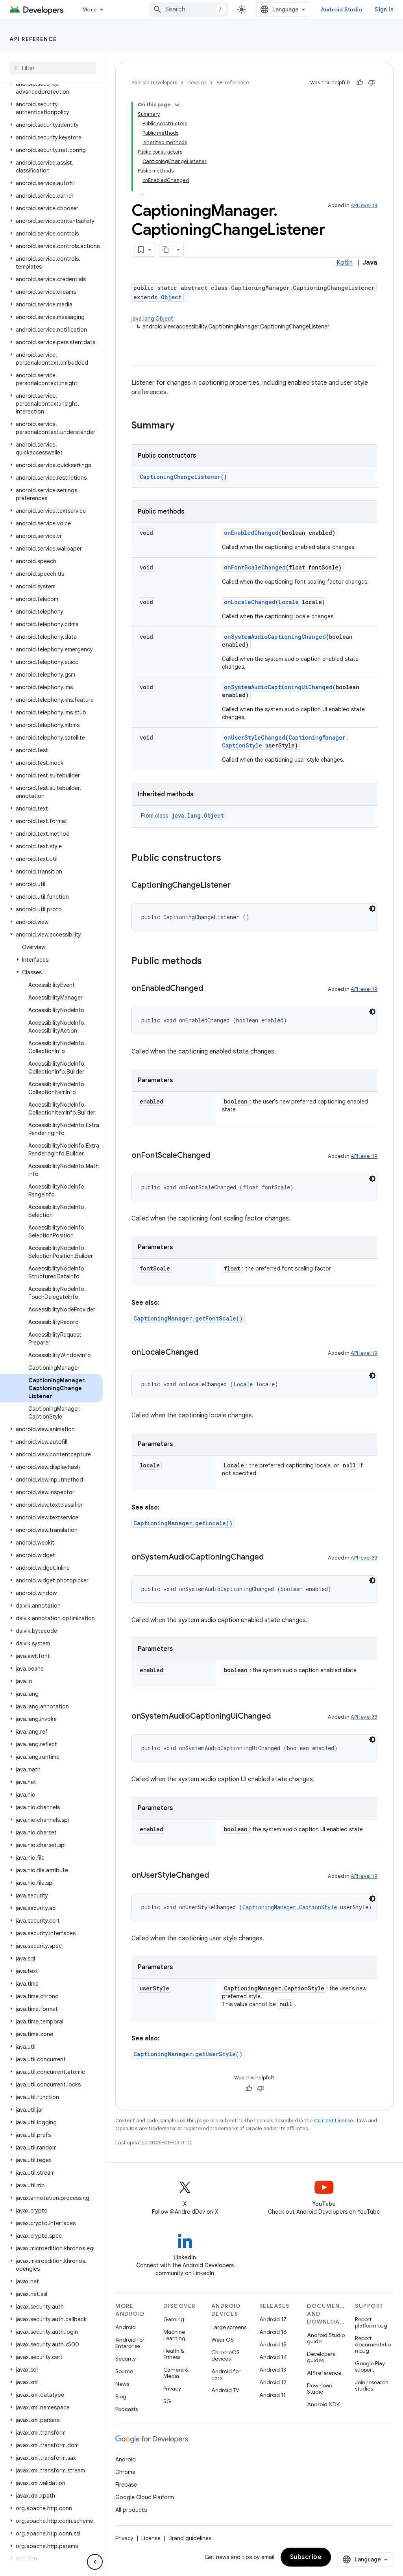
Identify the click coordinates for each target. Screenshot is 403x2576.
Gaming (174, 2319)
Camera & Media (176, 2373)
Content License (334, 2121)
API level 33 (364, 1558)
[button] (51, 88)
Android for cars (226, 2374)
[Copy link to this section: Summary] (182, 426)
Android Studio (342, 9)
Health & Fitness (174, 2354)
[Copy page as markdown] (166, 250)
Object (171, 297)
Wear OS (223, 2340)
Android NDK (323, 2404)
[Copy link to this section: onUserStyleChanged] (217, 1876)
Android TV (225, 2390)
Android (126, 2327)
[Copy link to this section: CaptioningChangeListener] (238, 886)
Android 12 (273, 2382)
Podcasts (127, 2409)
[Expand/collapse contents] (177, 105)
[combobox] (189, 9)
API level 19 (364, 205)
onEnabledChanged (251, 533)
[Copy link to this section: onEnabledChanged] (211, 989)
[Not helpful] (372, 83)
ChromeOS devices (226, 2355)
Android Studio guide (326, 2338)
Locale (289, 602)
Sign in (384, 9)
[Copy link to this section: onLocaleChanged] (206, 1353)
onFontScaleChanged (255, 567)
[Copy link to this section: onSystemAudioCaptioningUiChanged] (279, 1717)
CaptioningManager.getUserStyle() (188, 2054)
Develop (197, 83)
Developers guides (321, 2357)
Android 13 (273, 2370)
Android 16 (273, 2332)
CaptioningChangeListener (180, 477)
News (122, 2384)
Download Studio (320, 2389)
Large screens (229, 2327)
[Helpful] (360, 83)
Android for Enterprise (130, 2343)
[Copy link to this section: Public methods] (210, 962)
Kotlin (345, 263)
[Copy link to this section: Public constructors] (229, 859)
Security (126, 2359)
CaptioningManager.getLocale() (183, 1523)
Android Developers (154, 83)
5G (167, 2401)
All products (131, 2510)
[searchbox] (53, 68)
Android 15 (273, 2344)
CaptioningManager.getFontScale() (188, 1318)
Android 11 (273, 2395)
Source (124, 2371)
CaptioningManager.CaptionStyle (290, 1907)
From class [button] (182, 816)
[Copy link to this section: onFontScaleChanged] (218, 1156)
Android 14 (273, 2357)
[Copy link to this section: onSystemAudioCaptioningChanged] (272, 1558)
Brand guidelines (190, 2538)
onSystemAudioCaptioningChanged (275, 637)
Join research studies (372, 2385)
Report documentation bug (373, 2344)
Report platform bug (371, 2322)
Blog (121, 2396)
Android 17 (273, 2319)
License (151, 2538)
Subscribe (306, 2557)
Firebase (126, 2485)
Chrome (125, 2472)
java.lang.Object (152, 319)
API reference (33, 39)
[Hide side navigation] (95, 2562)
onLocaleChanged (250, 602)
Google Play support (370, 2366)
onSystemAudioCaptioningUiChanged (278, 687)
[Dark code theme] (372, 909)
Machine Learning (174, 2335)
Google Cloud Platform (145, 2497)
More (90, 9)
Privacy (172, 2389)
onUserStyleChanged (255, 737)
